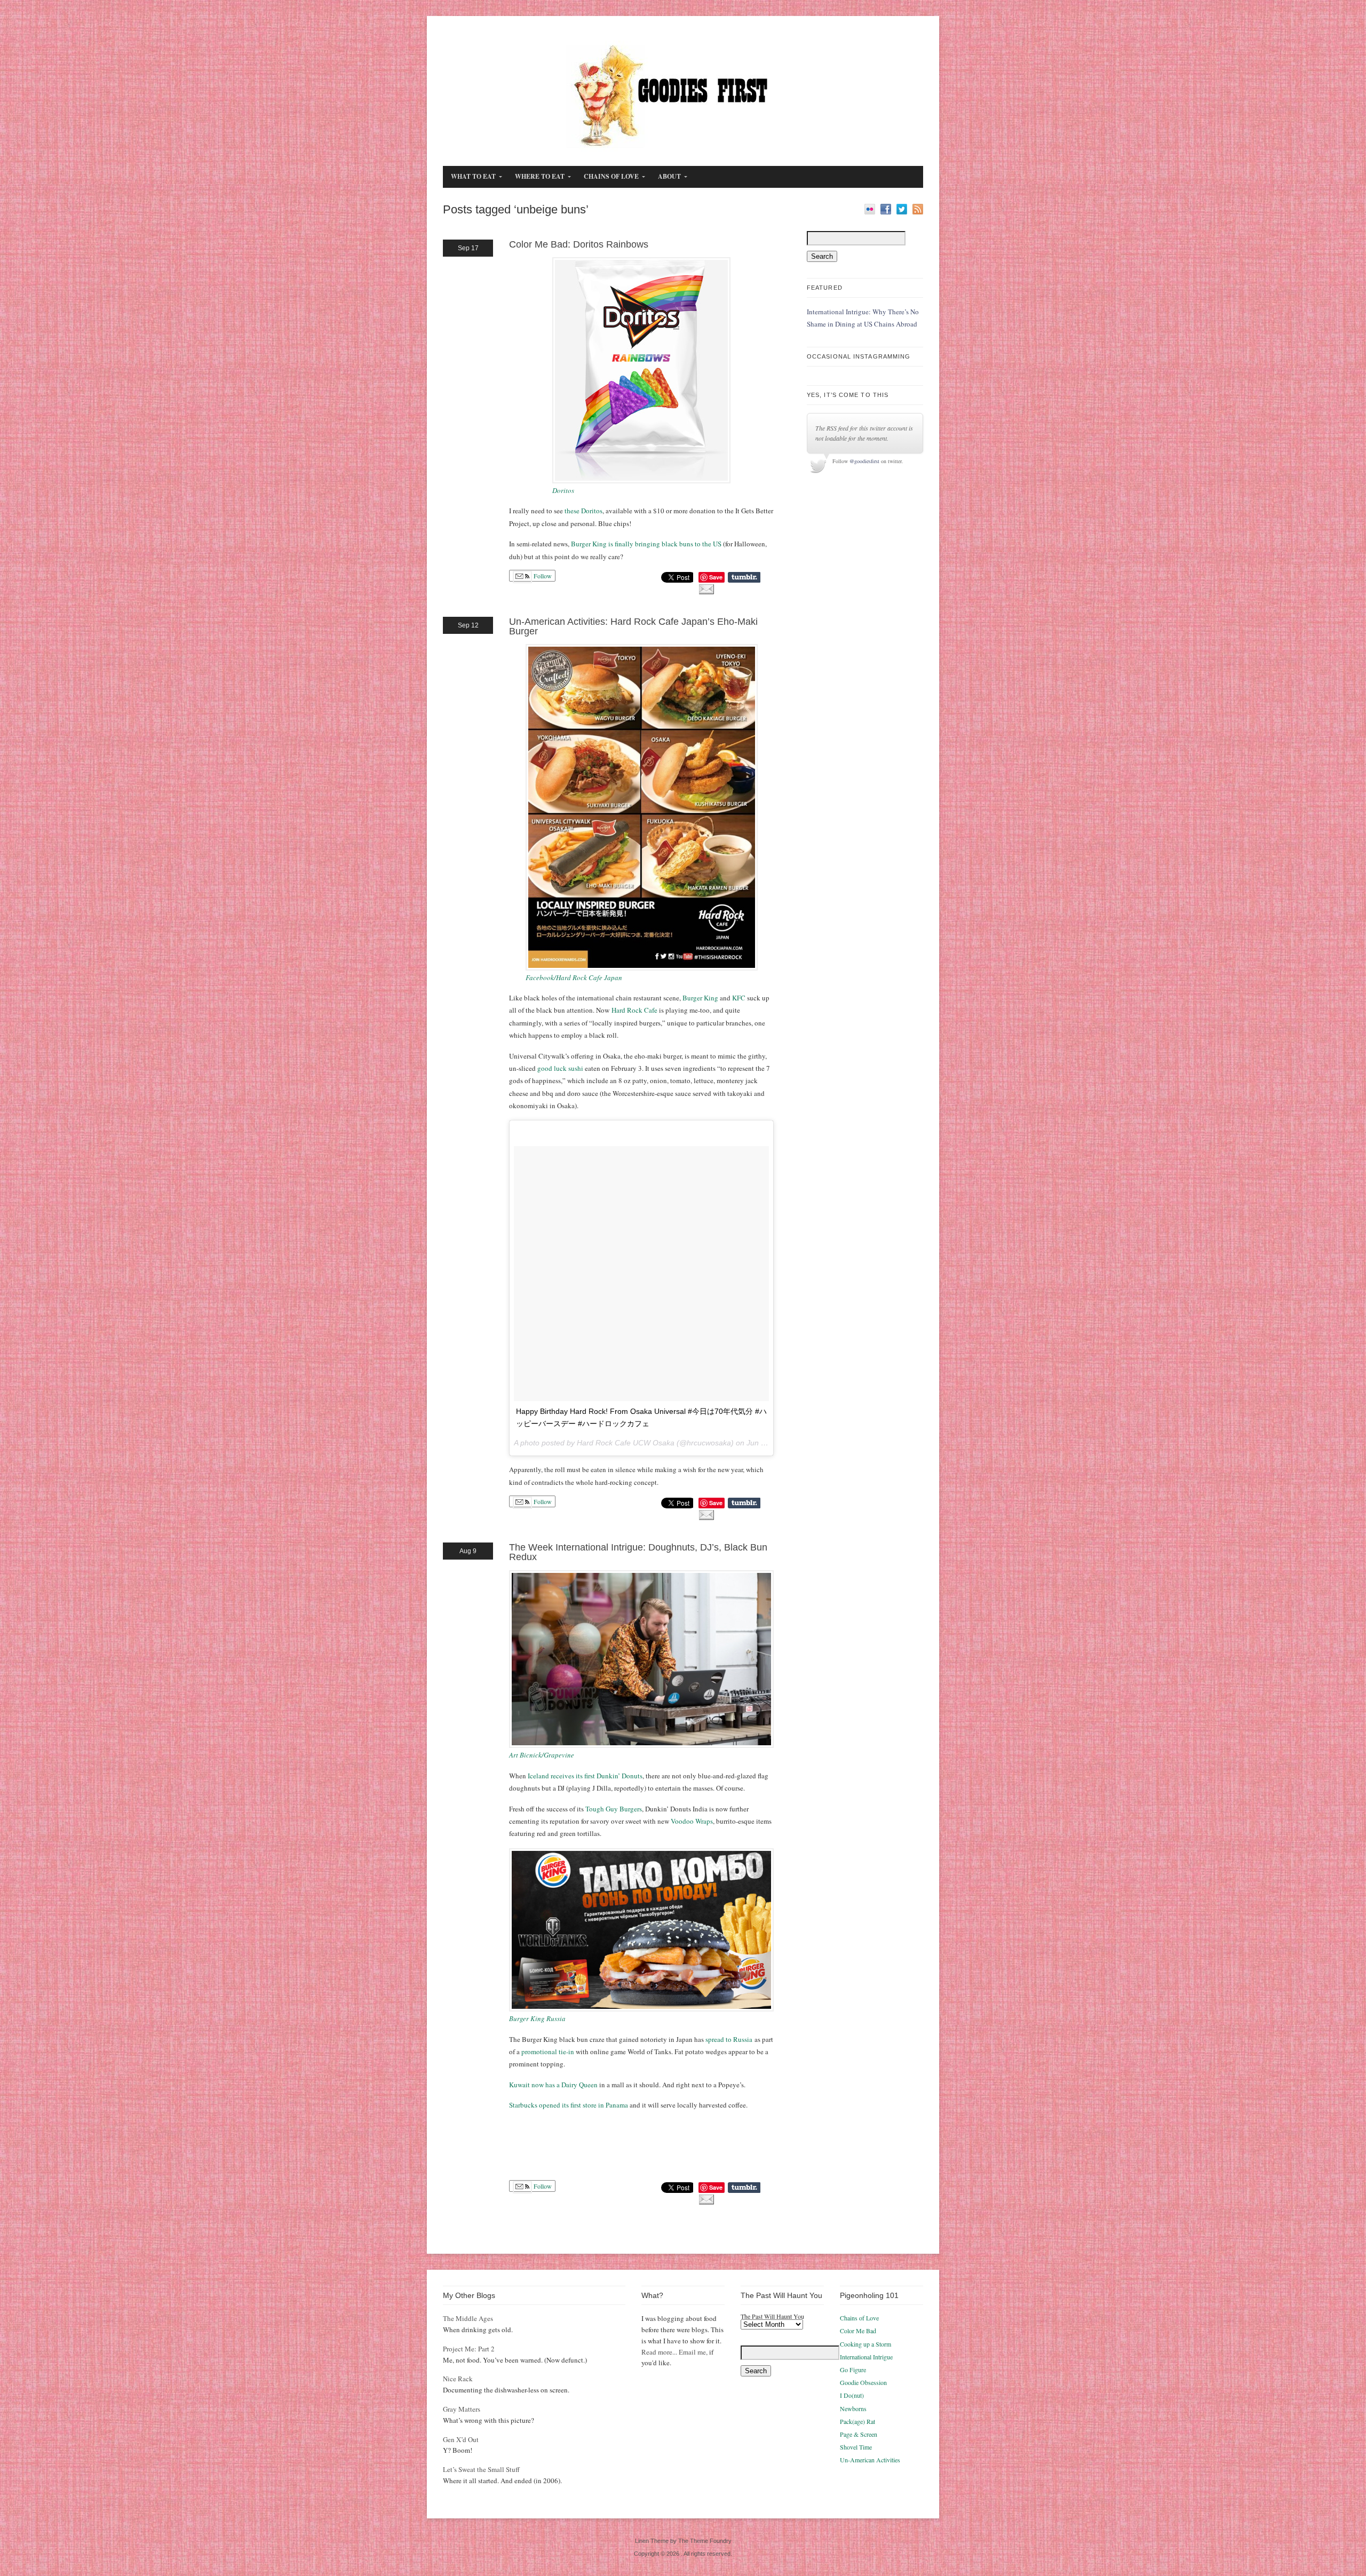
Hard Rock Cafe (634, 1010)
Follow (542, 576)
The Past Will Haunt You (772, 2316)
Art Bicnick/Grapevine (542, 1755)
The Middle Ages (468, 2318)
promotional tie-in (548, 2052)
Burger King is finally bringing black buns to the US (646, 544)
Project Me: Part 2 (469, 2349)
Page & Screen (859, 2434)
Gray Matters (462, 2409)
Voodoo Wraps (692, 1821)
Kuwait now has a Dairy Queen (553, 2085)
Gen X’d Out (461, 2439)
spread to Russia (729, 2039)
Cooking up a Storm (865, 2344)
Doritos (563, 490)
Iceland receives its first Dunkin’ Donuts (585, 1776)
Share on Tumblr (744, 577)
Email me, (693, 2352)
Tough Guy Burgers (614, 1809)
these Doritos (583, 511)
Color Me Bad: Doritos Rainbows (579, 244)
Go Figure (853, 2370)
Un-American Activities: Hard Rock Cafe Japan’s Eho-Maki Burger (633, 626)
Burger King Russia (537, 2018)
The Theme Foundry (705, 2541)
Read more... (659, 2352)
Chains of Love (859, 2318)
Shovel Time (856, 2447)
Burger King (700, 998)
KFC (739, 998)
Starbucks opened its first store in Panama (569, 2105)
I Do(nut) (852, 2395)
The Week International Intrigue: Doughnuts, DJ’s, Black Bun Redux (638, 1552)
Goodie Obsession (863, 2382)
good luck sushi (560, 1068)
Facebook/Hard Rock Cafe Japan (574, 977)
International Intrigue (866, 2357)
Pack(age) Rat (857, 2421)
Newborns (853, 2408)
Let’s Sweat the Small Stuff (481, 2469)
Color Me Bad (858, 2331)
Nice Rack (458, 2379)
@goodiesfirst (864, 461)
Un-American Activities (870, 2460)
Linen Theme (652, 2541)
